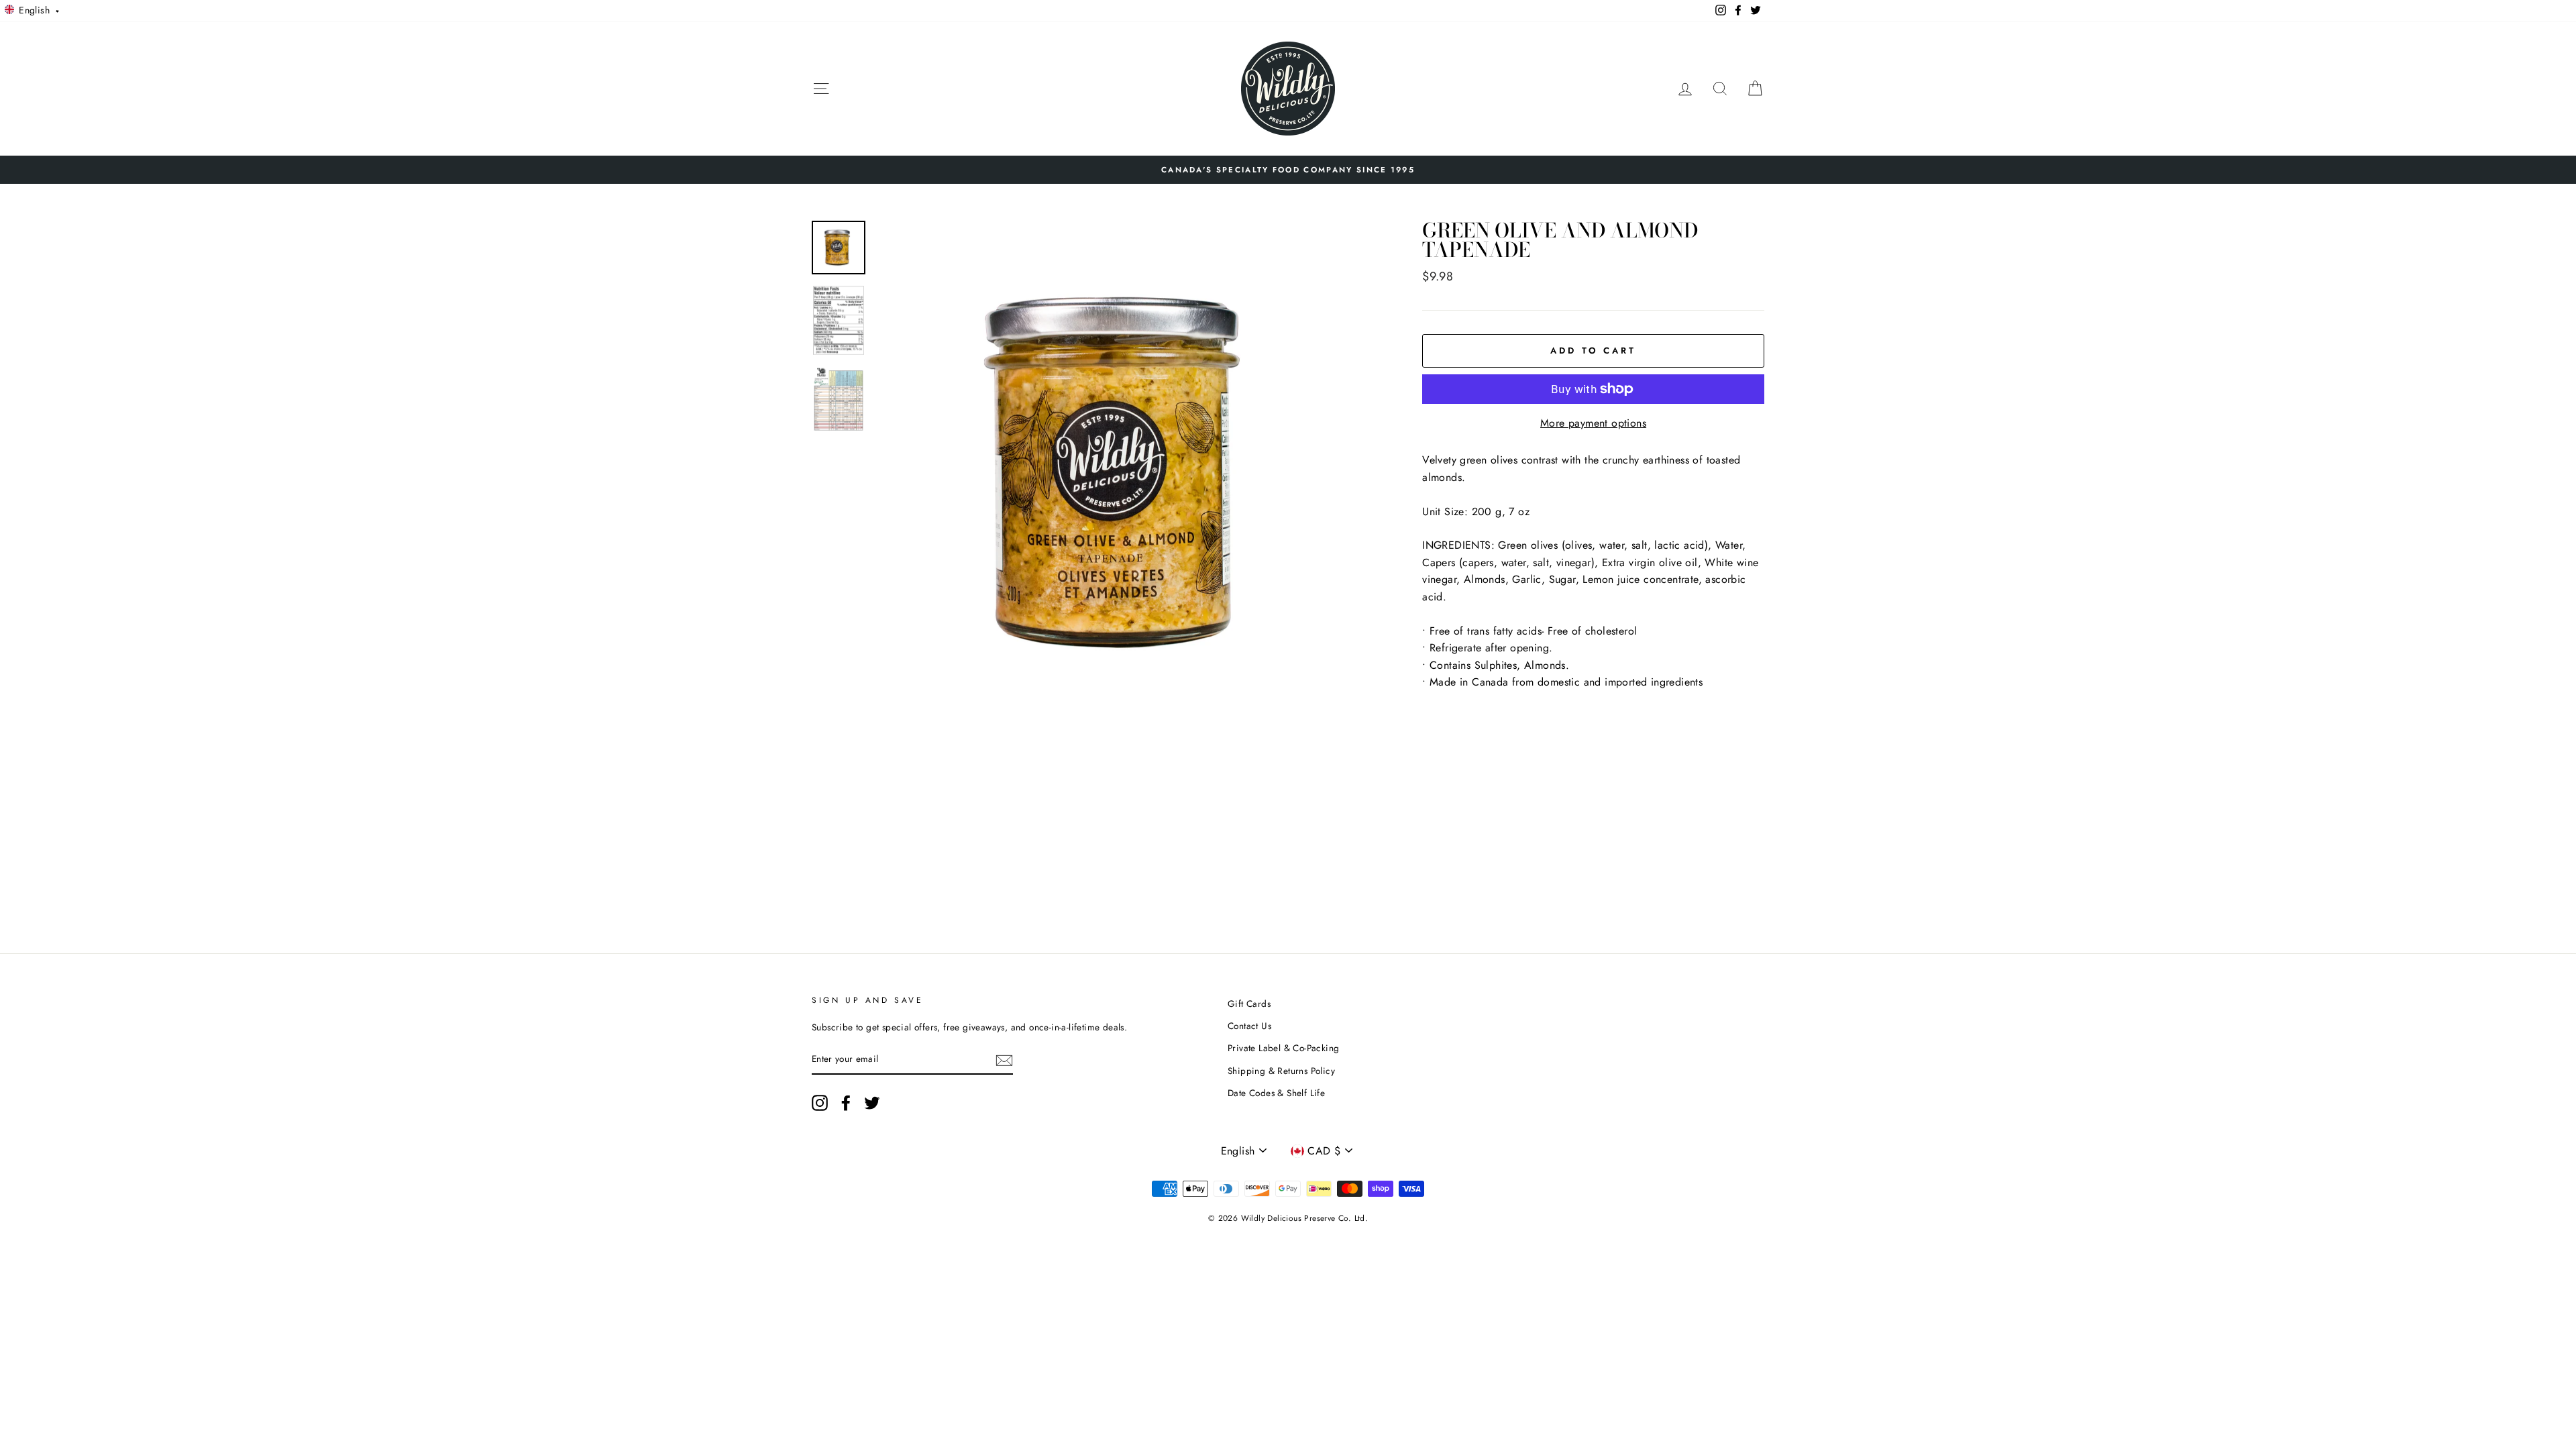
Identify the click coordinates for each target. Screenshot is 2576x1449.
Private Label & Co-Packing (1283, 1048)
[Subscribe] (1004, 1060)
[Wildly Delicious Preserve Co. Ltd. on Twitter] (872, 1103)
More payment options (1593, 423)
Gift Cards (1249, 1004)
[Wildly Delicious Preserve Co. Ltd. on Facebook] (846, 1103)
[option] (1288, 170)
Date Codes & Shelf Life (1276, 1093)
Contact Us (1249, 1026)
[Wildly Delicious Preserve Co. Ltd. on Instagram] (820, 1103)
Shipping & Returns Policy (1281, 1071)
